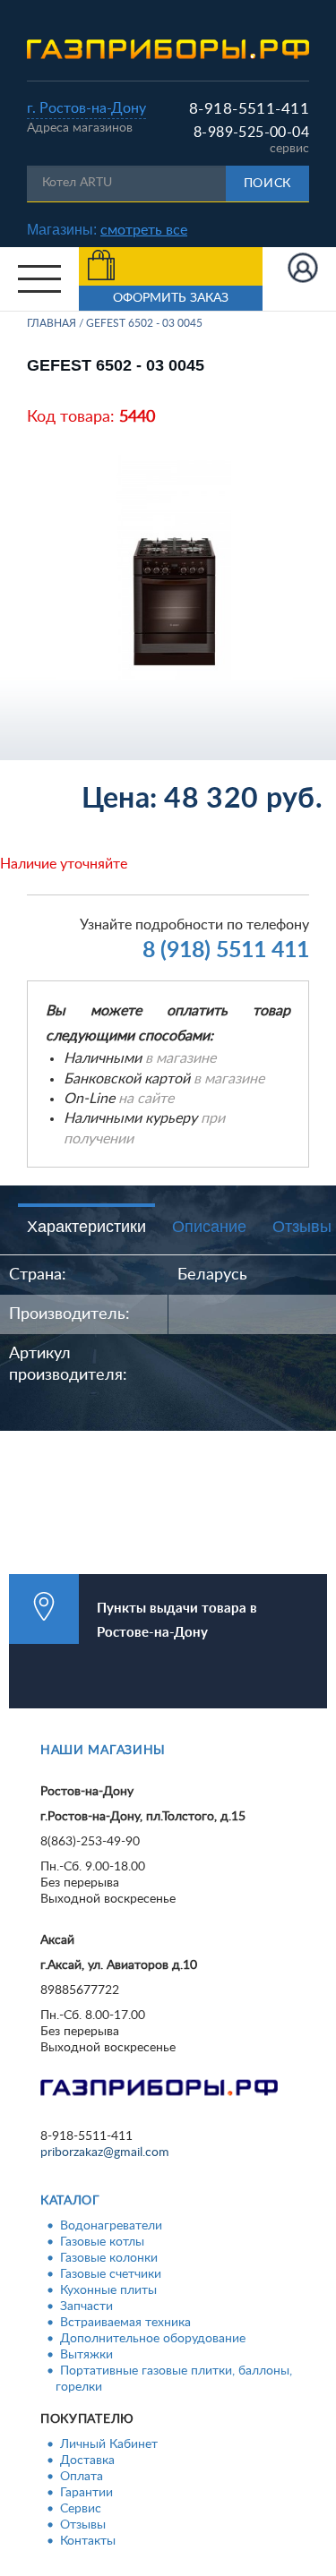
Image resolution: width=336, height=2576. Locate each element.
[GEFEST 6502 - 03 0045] (175, 567)
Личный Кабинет (109, 2444)
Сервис (81, 2509)
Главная (52, 323)
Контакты (88, 2541)
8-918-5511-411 (249, 109)
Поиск (268, 184)
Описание (209, 1227)
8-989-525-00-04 (251, 133)
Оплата (82, 2477)
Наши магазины (103, 1750)
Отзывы (83, 2525)
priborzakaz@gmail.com (105, 2152)
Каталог (70, 2201)
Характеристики (86, 1227)
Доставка (87, 2460)
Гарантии (86, 2493)
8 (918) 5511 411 (226, 950)
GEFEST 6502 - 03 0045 (144, 323)
